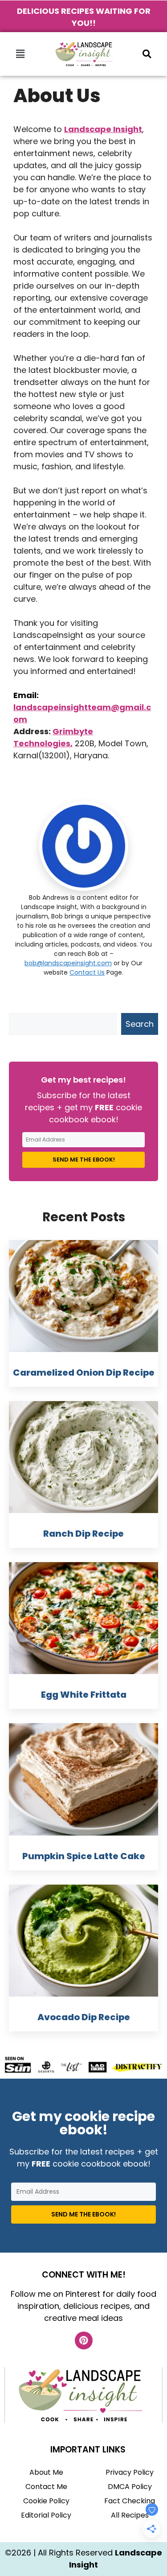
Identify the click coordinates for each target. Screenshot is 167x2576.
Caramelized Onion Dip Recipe (84, 1373)
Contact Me (46, 2487)
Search (140, 1024)
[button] (20, 54)
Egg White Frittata (84, 1695)
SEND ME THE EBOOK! (84, 1160)
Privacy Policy (130, 2472)
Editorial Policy (46, 2515)
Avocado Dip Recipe (84, 2017)
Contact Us (87, 972)
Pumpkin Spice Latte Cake (84, 1856)
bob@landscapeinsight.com (68, 963)
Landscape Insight (103, 129)
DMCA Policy (130, 2487)
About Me (46, 2472)
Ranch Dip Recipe (83, 1534)
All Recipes (130, 2515)
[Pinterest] (84, 2340)
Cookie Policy (46, 2501)
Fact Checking (130, 2501)
